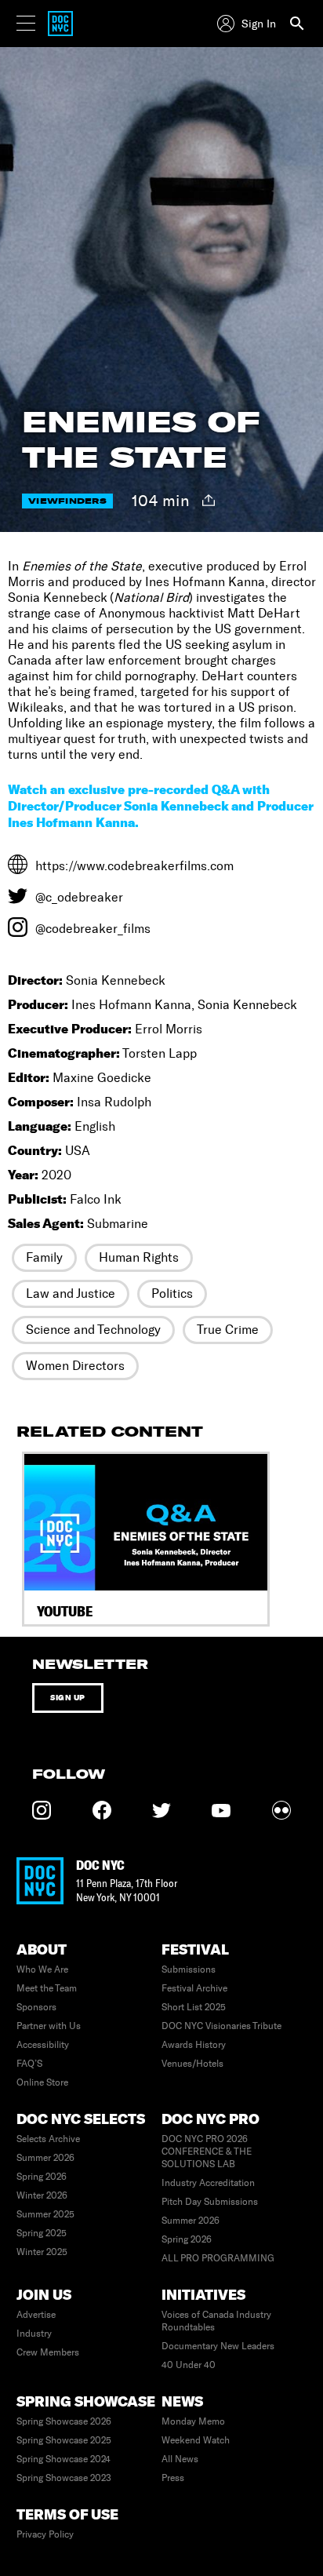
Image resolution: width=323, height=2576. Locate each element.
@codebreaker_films (93, 929)
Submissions (189, 1969)
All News (180, 2459)
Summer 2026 (45, 2158)
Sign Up (68, 1698)
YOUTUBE (65, 1611)
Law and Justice (71, 1293)
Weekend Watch (196, 2440)
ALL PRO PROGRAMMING (218, 2258)
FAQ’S (29, 2064)
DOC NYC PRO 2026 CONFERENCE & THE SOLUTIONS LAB (207, 2152)
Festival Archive (194, 1988)
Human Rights (139, 1257)
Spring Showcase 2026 (64, 2421)
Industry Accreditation (208, 2183)
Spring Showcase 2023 (64, 2478)
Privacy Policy (45, 2534)
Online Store (42, 2082)
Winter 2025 (42, 2252)
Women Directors (75, 1366)
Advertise (36, 2315)
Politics (172, 1293)
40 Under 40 (189, 2365)
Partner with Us (49, 2026)
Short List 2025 (194, 2007)
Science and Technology (93, 1330)
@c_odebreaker (79, 897)
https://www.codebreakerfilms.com (134, 866)
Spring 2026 (42, 2177)
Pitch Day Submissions (210, 2202)
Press (173, 2478)
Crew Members (48, 2352)
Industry (34, 2334)
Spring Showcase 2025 (64, 2440)
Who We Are (42, 1969)
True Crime (228, 1330)
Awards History (194, 2045)
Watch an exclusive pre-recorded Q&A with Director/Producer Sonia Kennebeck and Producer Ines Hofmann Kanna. (160, 806)
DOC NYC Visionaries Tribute (221, 2026)
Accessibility (43, 2045)
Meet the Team (47, 1988)
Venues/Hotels (192, 2064)
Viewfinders (67, 501)
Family (44, 1257)
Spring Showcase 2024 (64, 2459)
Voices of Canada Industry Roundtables (216, 2321)
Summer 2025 (45, 2214)
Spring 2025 (42, 2233)
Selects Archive (48, 2139)
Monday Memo (193, 2421)
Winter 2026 (42, 2195)
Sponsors (36, 2007)
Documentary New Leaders (218, 2346)
